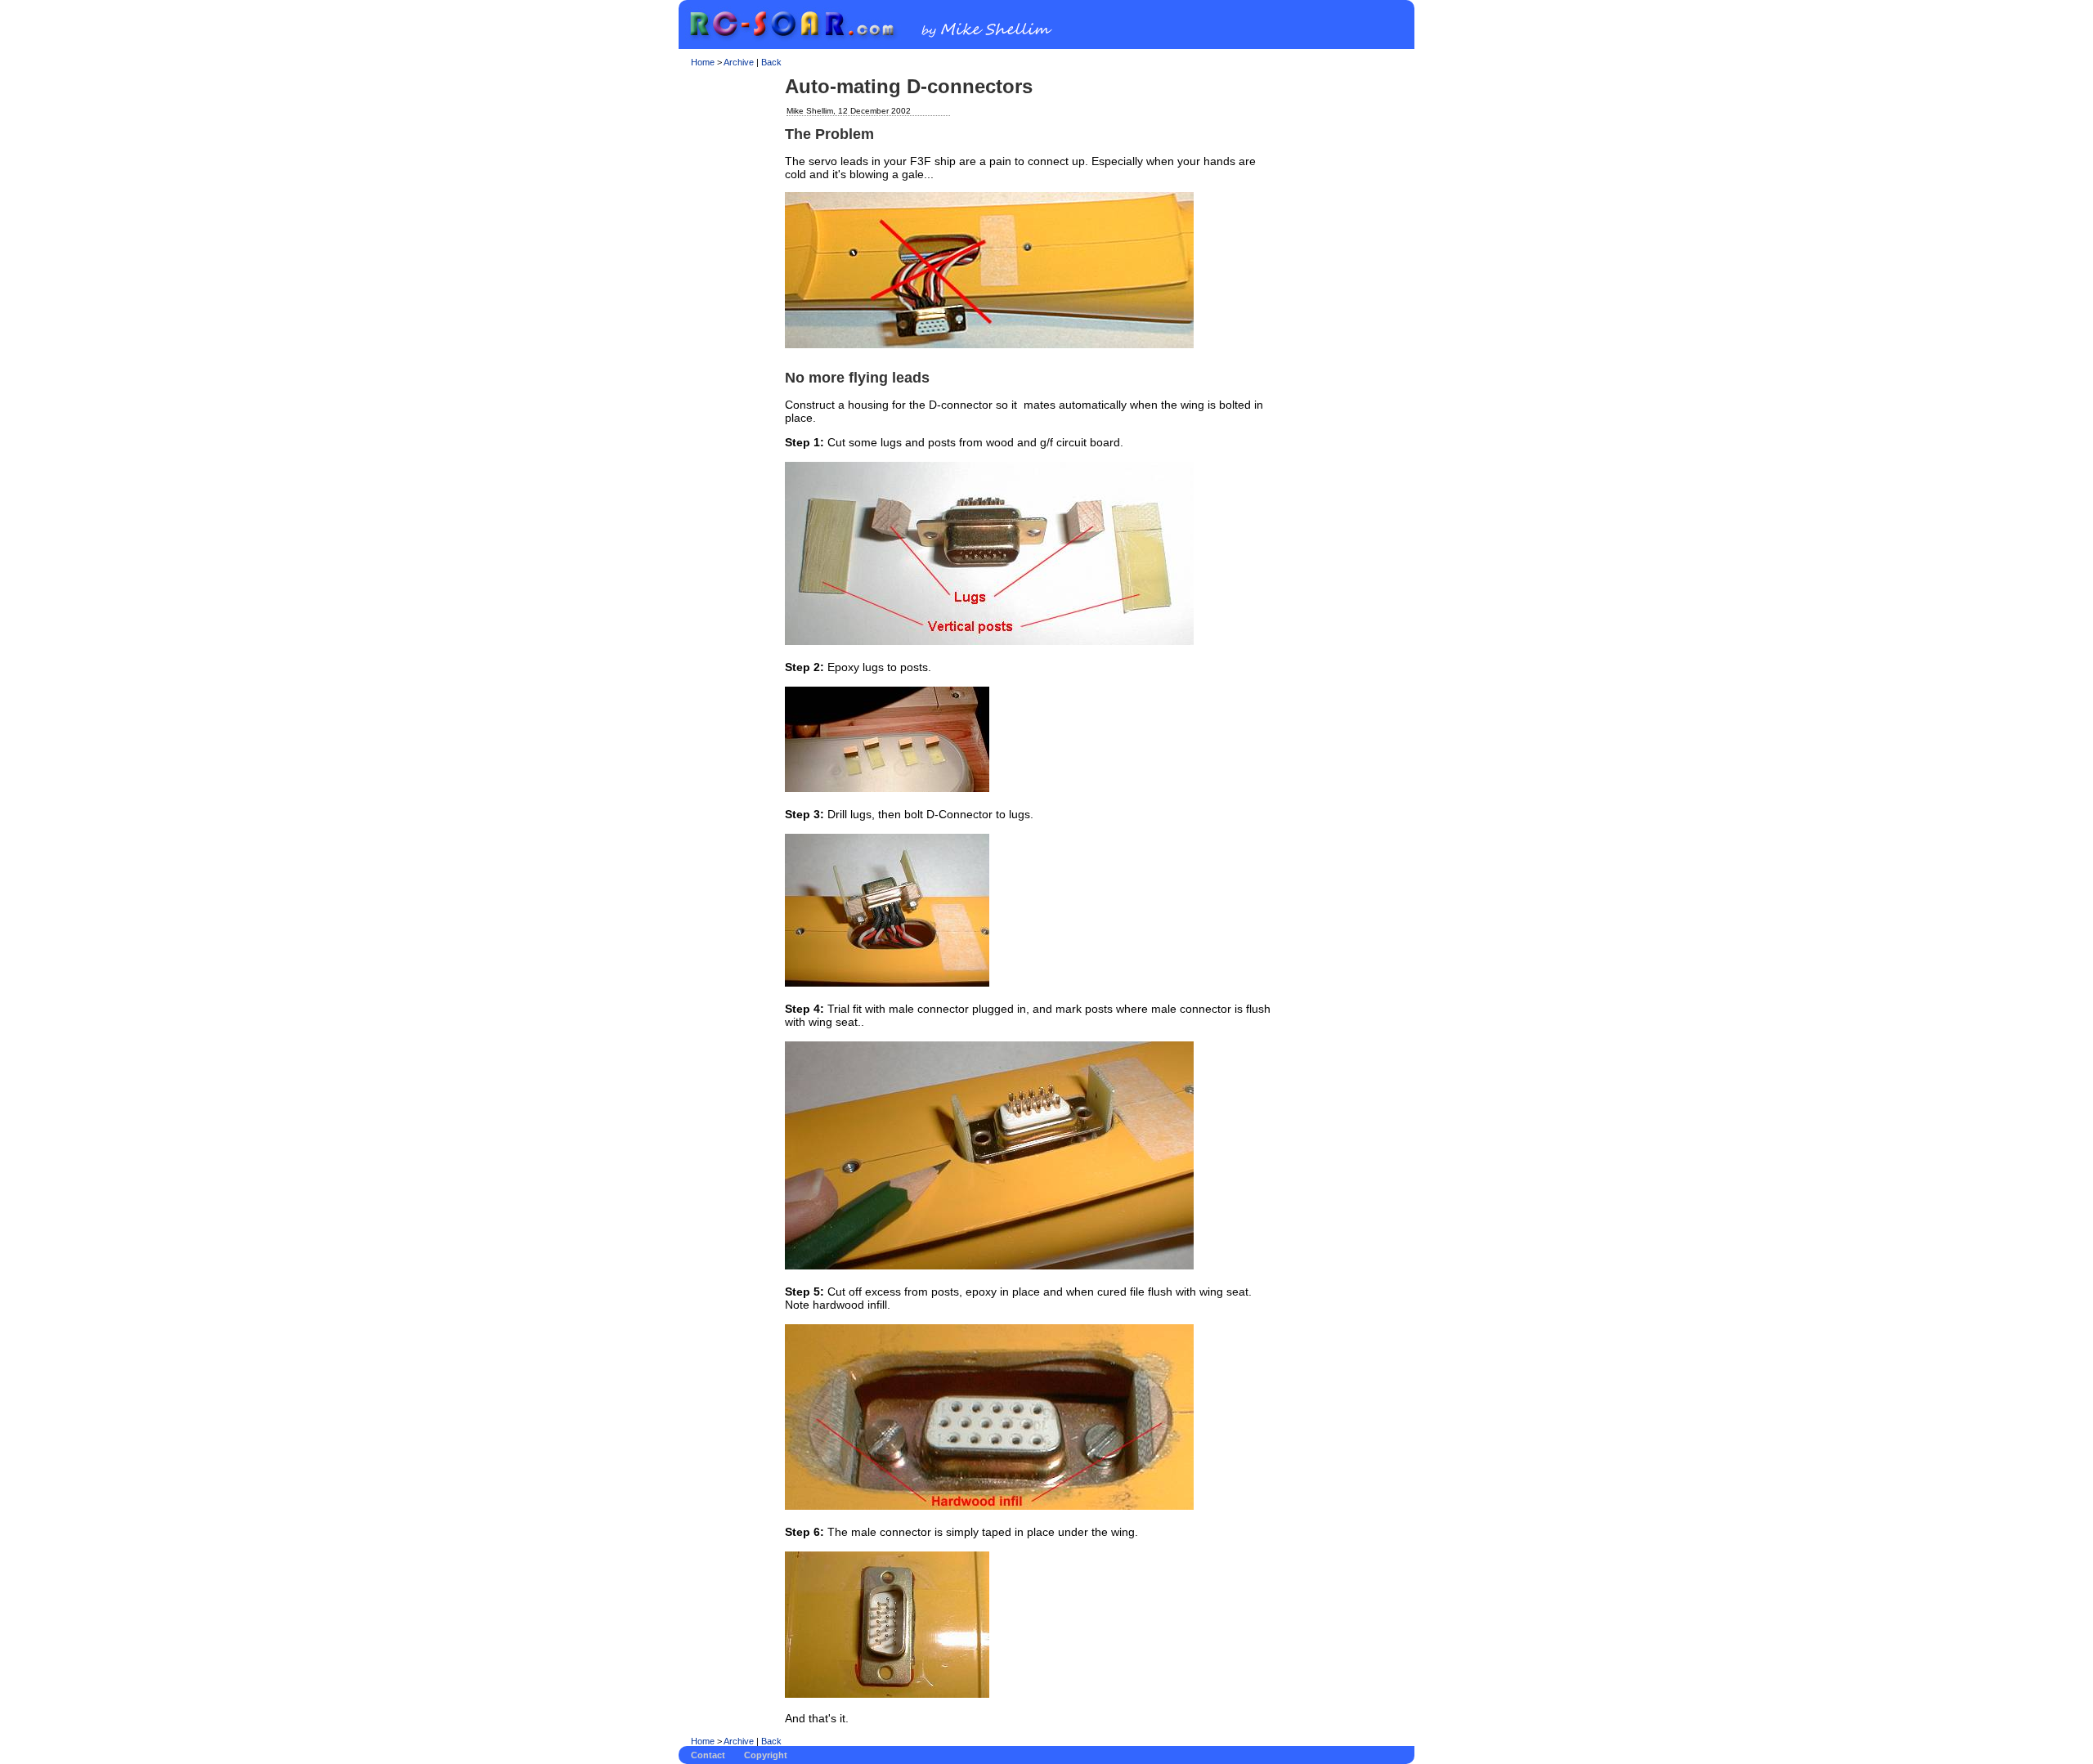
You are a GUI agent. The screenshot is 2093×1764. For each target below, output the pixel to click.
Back (771, 62)
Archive (739, 62)
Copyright (766, 1755)
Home (703, 62)
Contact (708, 1755)
